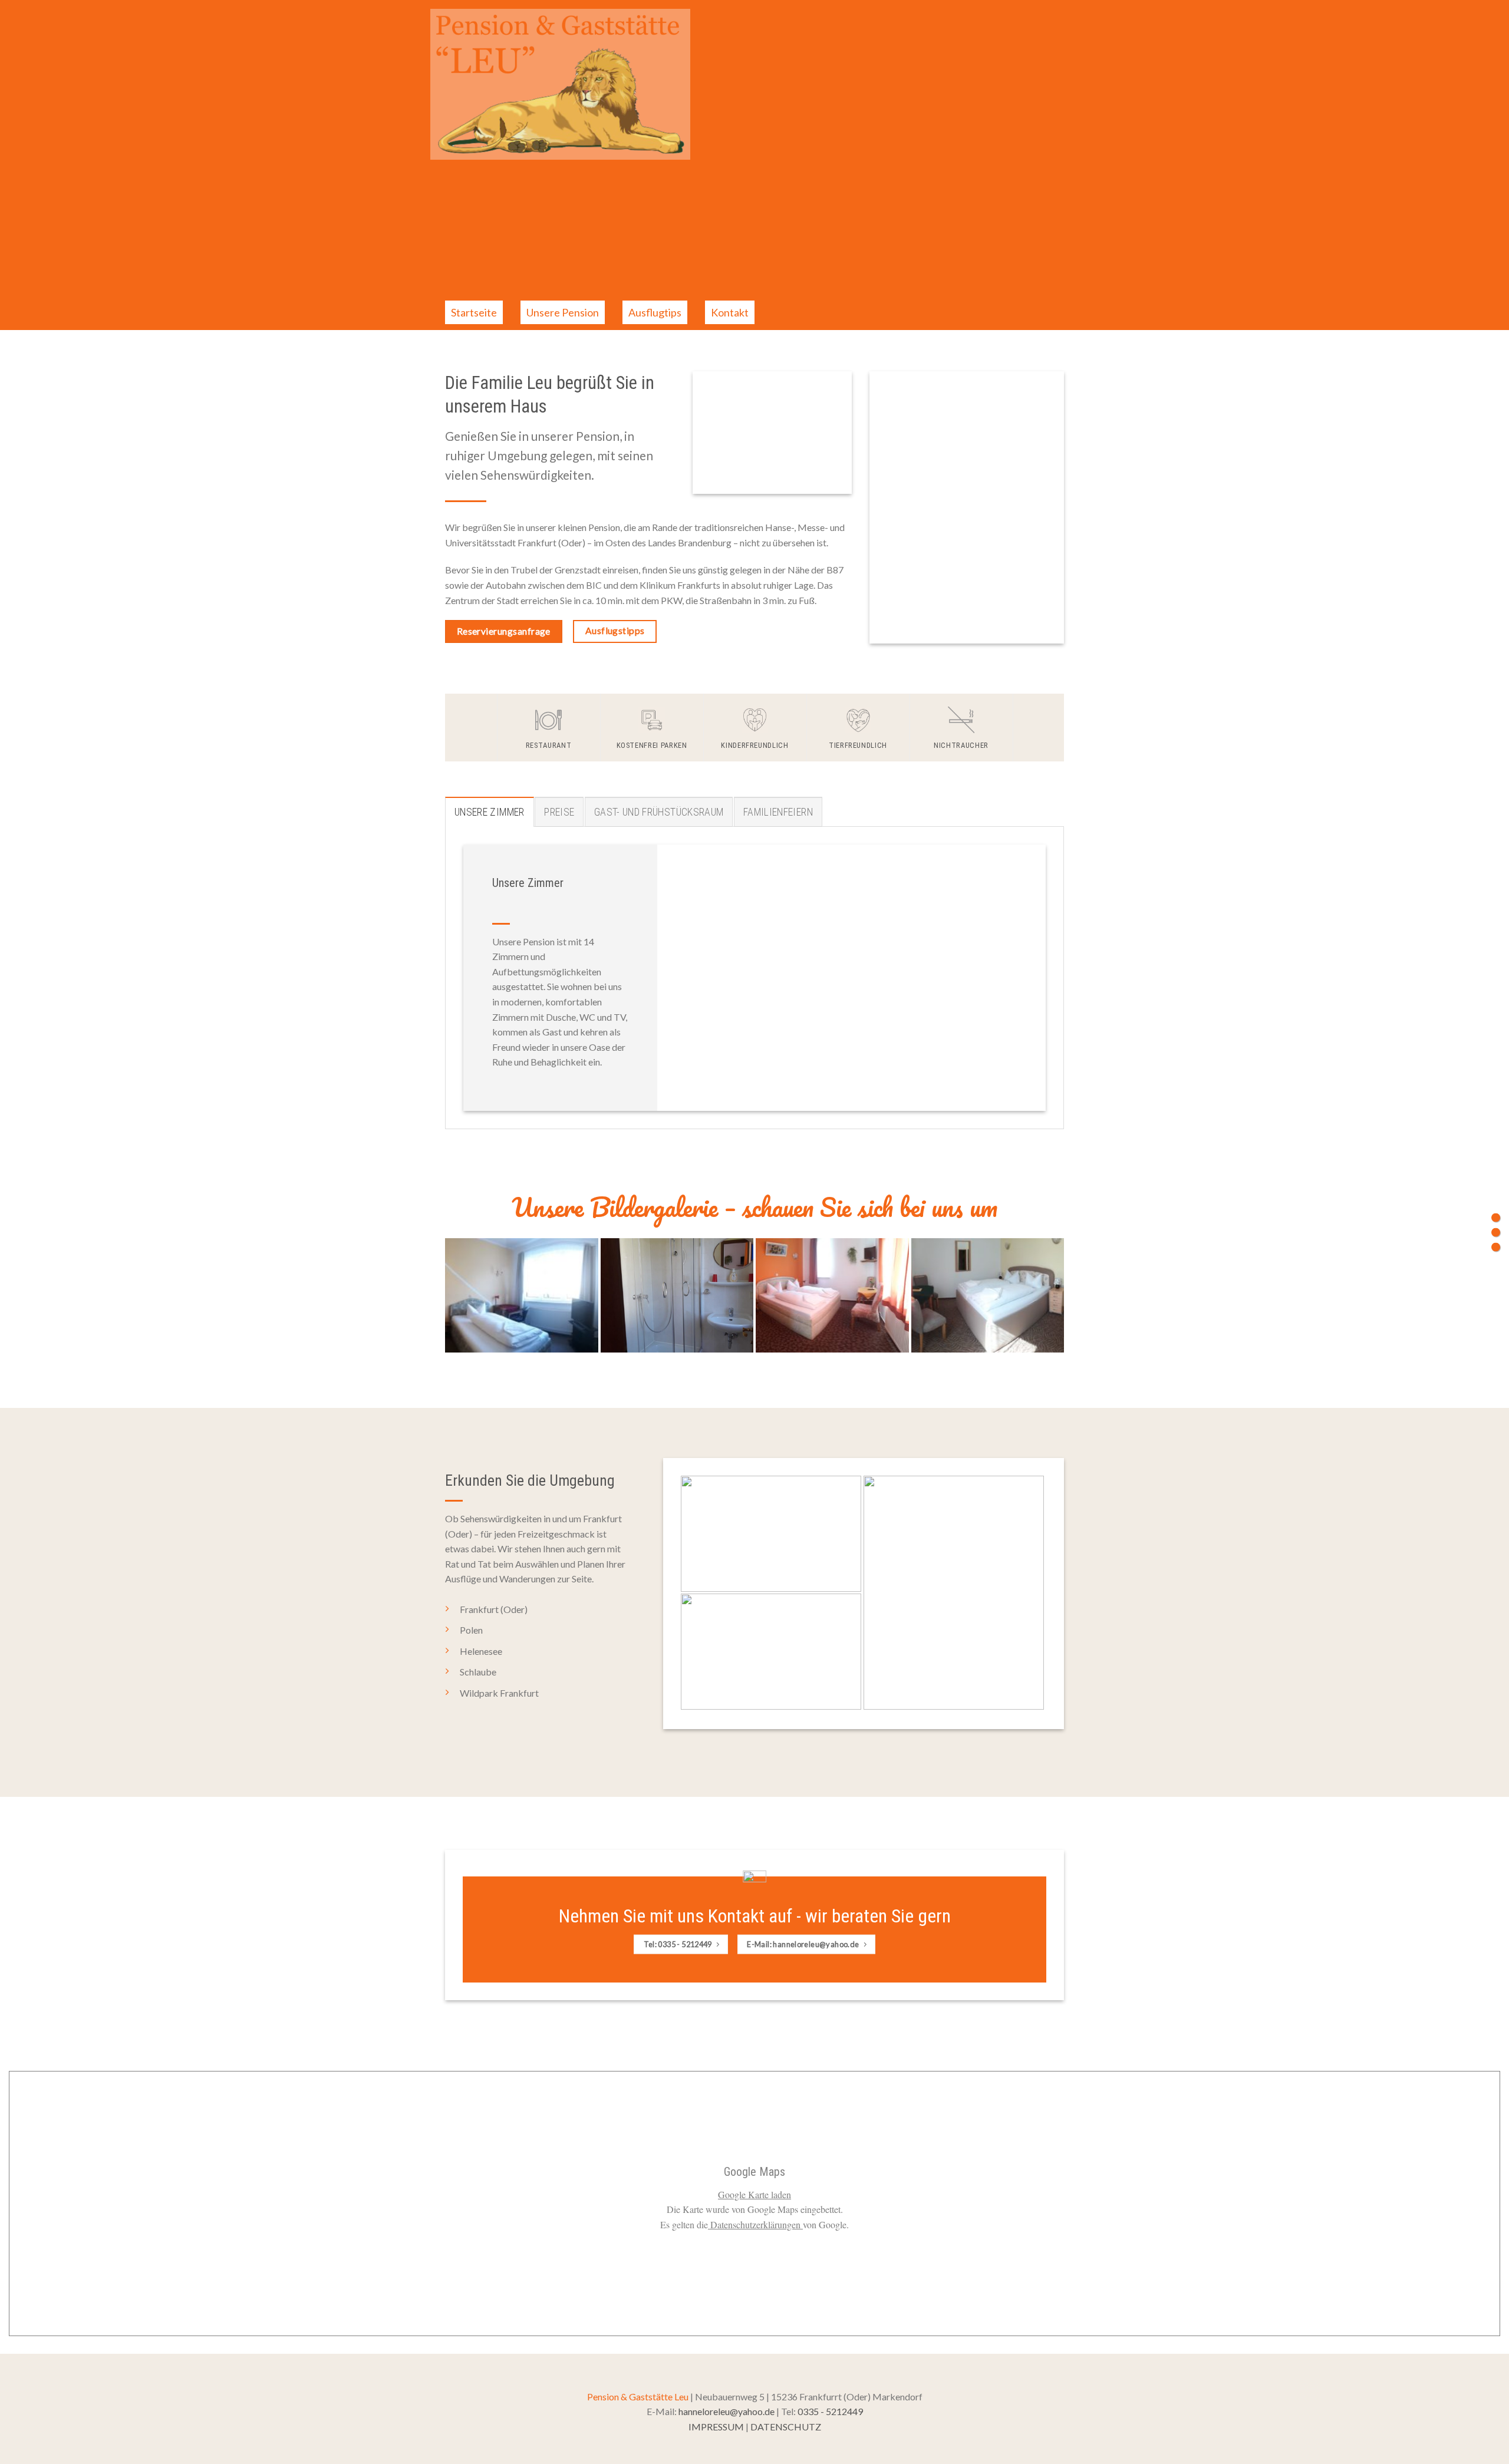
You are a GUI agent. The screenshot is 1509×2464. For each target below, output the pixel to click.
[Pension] (1496, 1217)
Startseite (474, 312)
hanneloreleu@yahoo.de (727, 2411)
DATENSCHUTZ (786, 2427)
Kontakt (730, 312)
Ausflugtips (655, 312)
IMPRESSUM (716, 2427)
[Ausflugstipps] (1496, 1232)
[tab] (490, 812)
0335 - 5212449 (830, 2411)
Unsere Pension (563, 312)
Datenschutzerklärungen (755, 2224)
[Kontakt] (1496, 1247)
